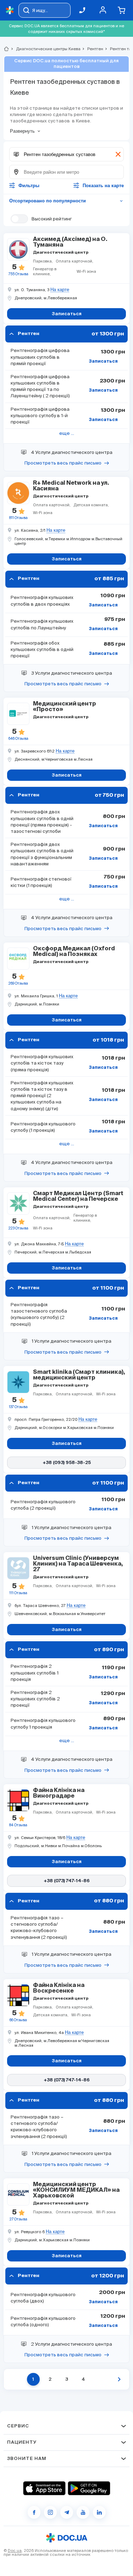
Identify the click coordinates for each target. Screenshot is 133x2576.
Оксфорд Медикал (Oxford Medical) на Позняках (74, 952)
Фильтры (29, 186)
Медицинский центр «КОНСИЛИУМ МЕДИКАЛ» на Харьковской (76, 2190)
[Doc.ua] (10, 10)
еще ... (67, 433)
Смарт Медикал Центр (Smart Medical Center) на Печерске (78, 1197)
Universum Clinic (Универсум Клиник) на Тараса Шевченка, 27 (78, 1564)
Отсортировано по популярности (66, 201)
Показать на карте (103, 186)
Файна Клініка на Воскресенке (59, 1988)
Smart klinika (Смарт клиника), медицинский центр (79, 1375)
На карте (60, 290)
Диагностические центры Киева (45, 49)
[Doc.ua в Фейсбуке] (34, 2512)
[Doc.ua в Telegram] (67, 2512)
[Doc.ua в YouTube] (83, 2512)
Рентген (92, 49)
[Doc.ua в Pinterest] (99, 2512)
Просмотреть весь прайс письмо (63, 463)
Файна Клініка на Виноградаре (59, 1793)
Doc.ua (15, 2551)
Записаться (103, 362)
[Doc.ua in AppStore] (44, 2488)
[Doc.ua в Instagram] (50, 2512)
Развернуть (22, 131)
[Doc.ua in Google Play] (89, 2488)
